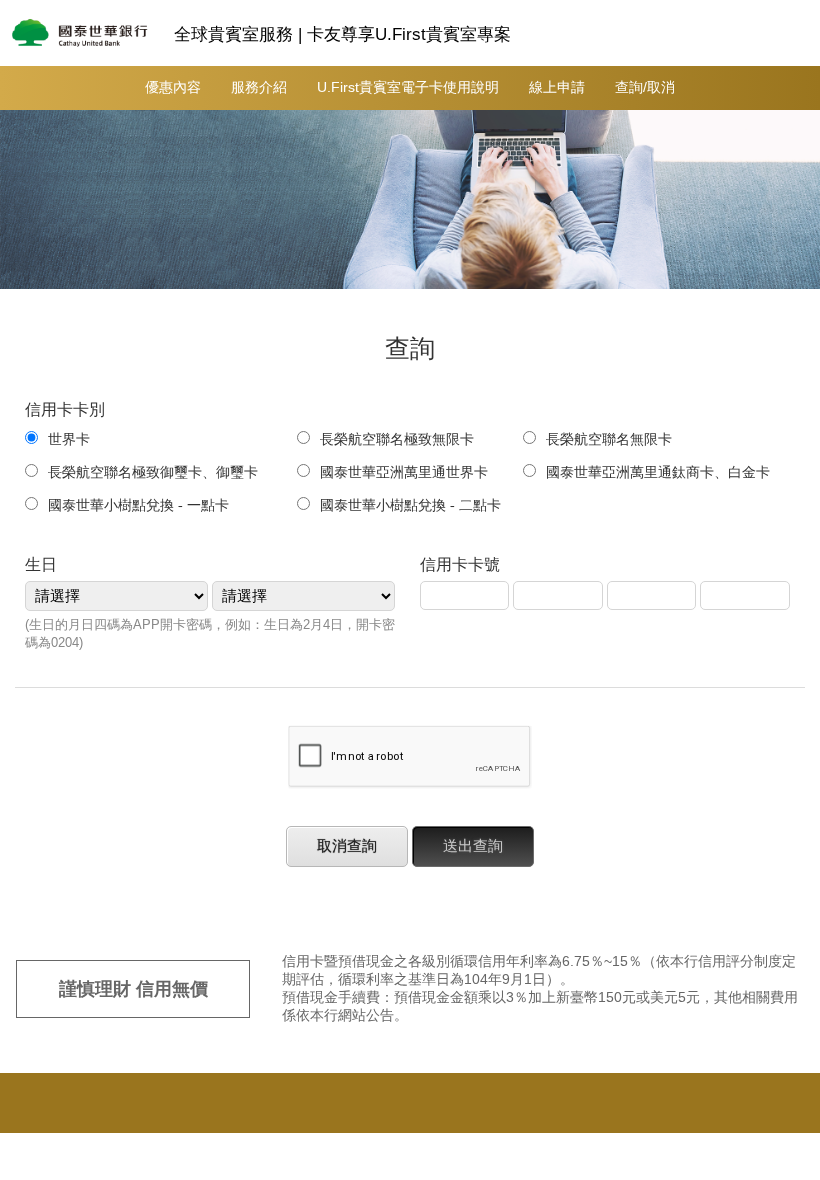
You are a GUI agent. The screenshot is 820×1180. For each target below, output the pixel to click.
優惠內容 (173, 87)
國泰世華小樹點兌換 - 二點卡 (410, 505)
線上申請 (557, 87)
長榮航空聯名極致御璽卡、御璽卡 (160, 472)
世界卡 (69, 439)
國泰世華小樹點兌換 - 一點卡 (138, 505)
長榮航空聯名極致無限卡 (404, 439)
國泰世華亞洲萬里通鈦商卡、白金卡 (658, 472)
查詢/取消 (645, 87)
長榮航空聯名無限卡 (616, 439)
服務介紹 (259, 87)
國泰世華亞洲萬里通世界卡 (404, 472)
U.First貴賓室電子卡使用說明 (408, 87)
